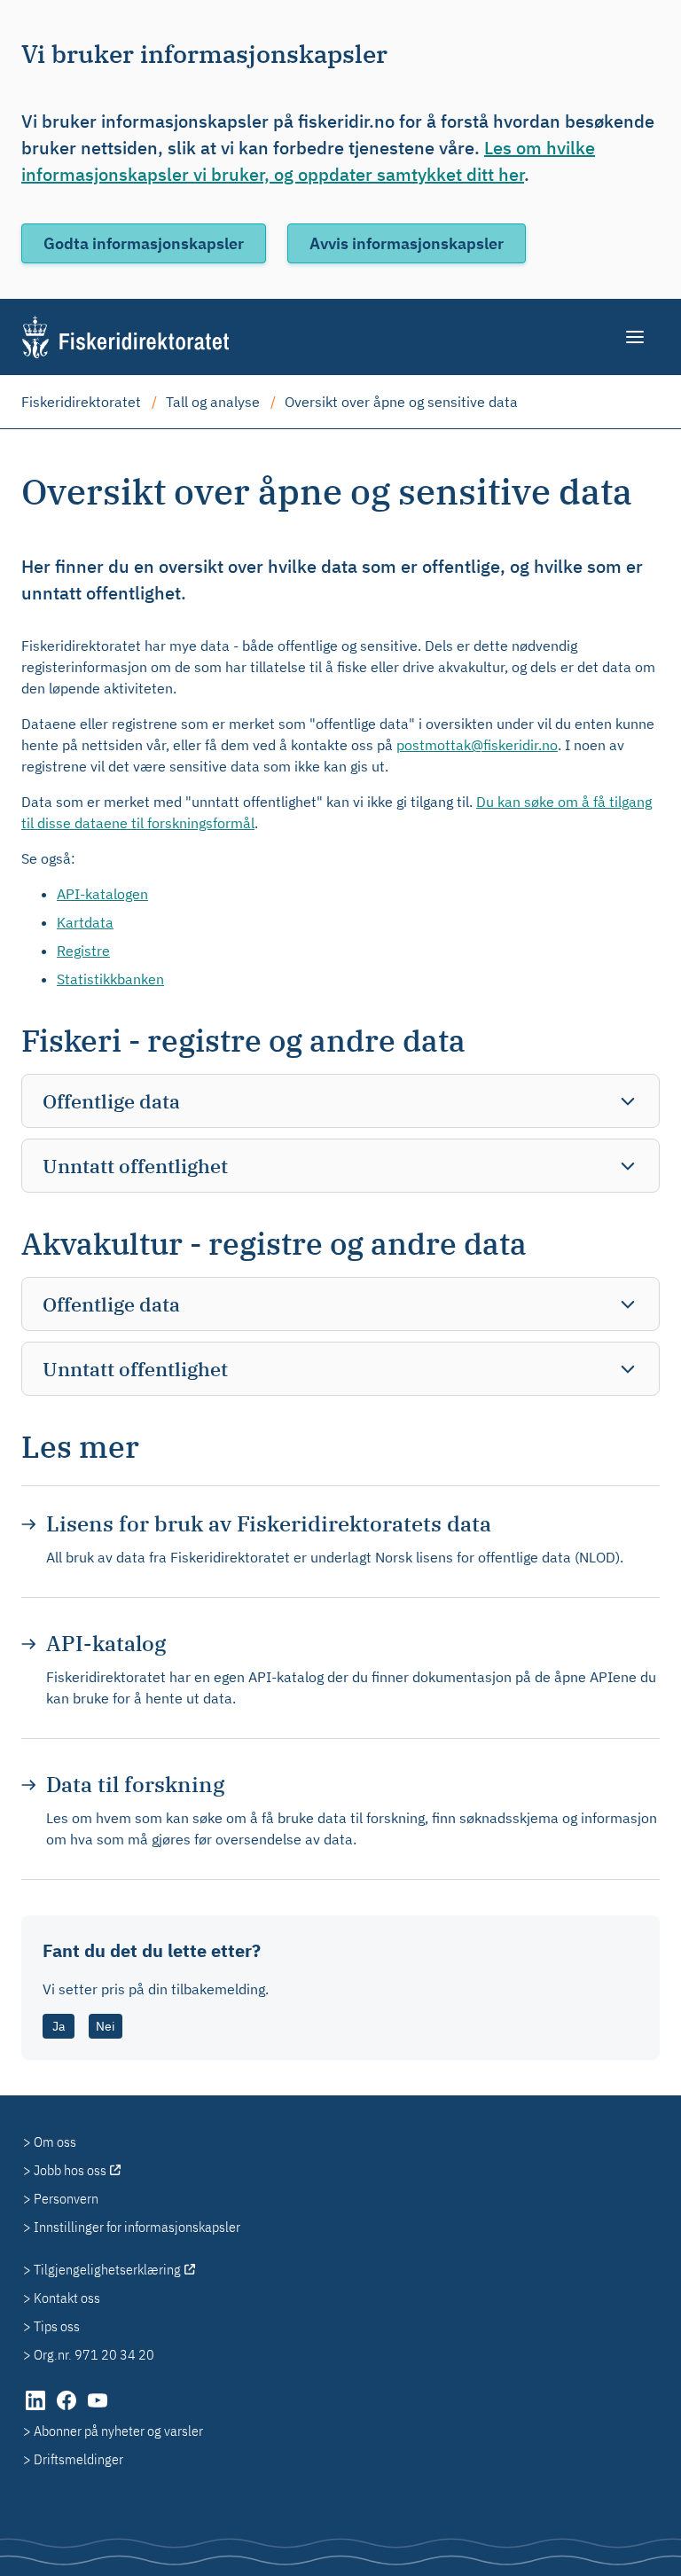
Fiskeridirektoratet (81, 402)
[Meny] (636, 337)
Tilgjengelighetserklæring (107, 2269)
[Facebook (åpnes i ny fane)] (68, 2409)
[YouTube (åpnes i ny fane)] (98, 2409)
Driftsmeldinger (78, 2459)
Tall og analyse (213, 402)
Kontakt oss (67, 2298)
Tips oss (57, 2326)
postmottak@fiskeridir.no (477, 745)
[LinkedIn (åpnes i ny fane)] (37, 2409)
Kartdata (85, 922)
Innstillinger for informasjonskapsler (137, 2227)
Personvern (66, 2198)
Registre (83, 951)
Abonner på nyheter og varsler (118, 2431)
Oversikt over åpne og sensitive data (401, 402)
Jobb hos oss (70, 2170)
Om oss (55, 2141)
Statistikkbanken (110, 979)
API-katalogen (102, 894)
